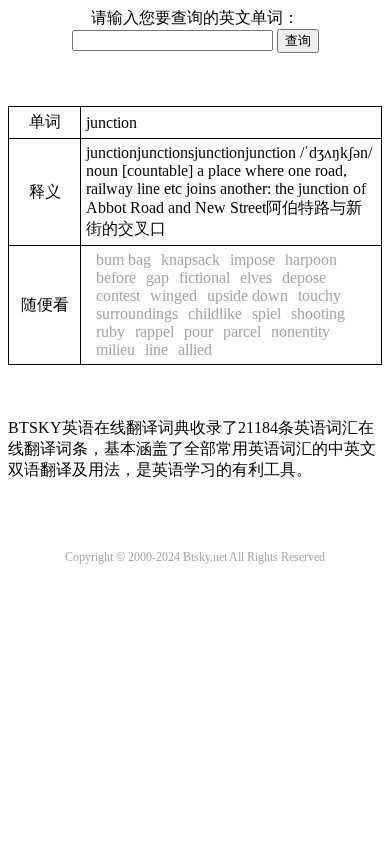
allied (195, 349)
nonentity (300, 331)
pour (198, 331)
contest (118, 295)
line (156, 349)
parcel (242, 331)
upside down (247, 295)
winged (173, 295)
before (116, 277)
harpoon (311, 259)
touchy (319, 295)
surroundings (137, 313)
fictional (204, 277)
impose (252, 259)
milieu (115, 349)
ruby (110, 331)
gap (157, 277)
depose (304, 277)
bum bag (123, 259)
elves (256, 277)
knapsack (190, 259)
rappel (154, 331)
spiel (266, 313)
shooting (318, 313)
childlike (215, 313)
